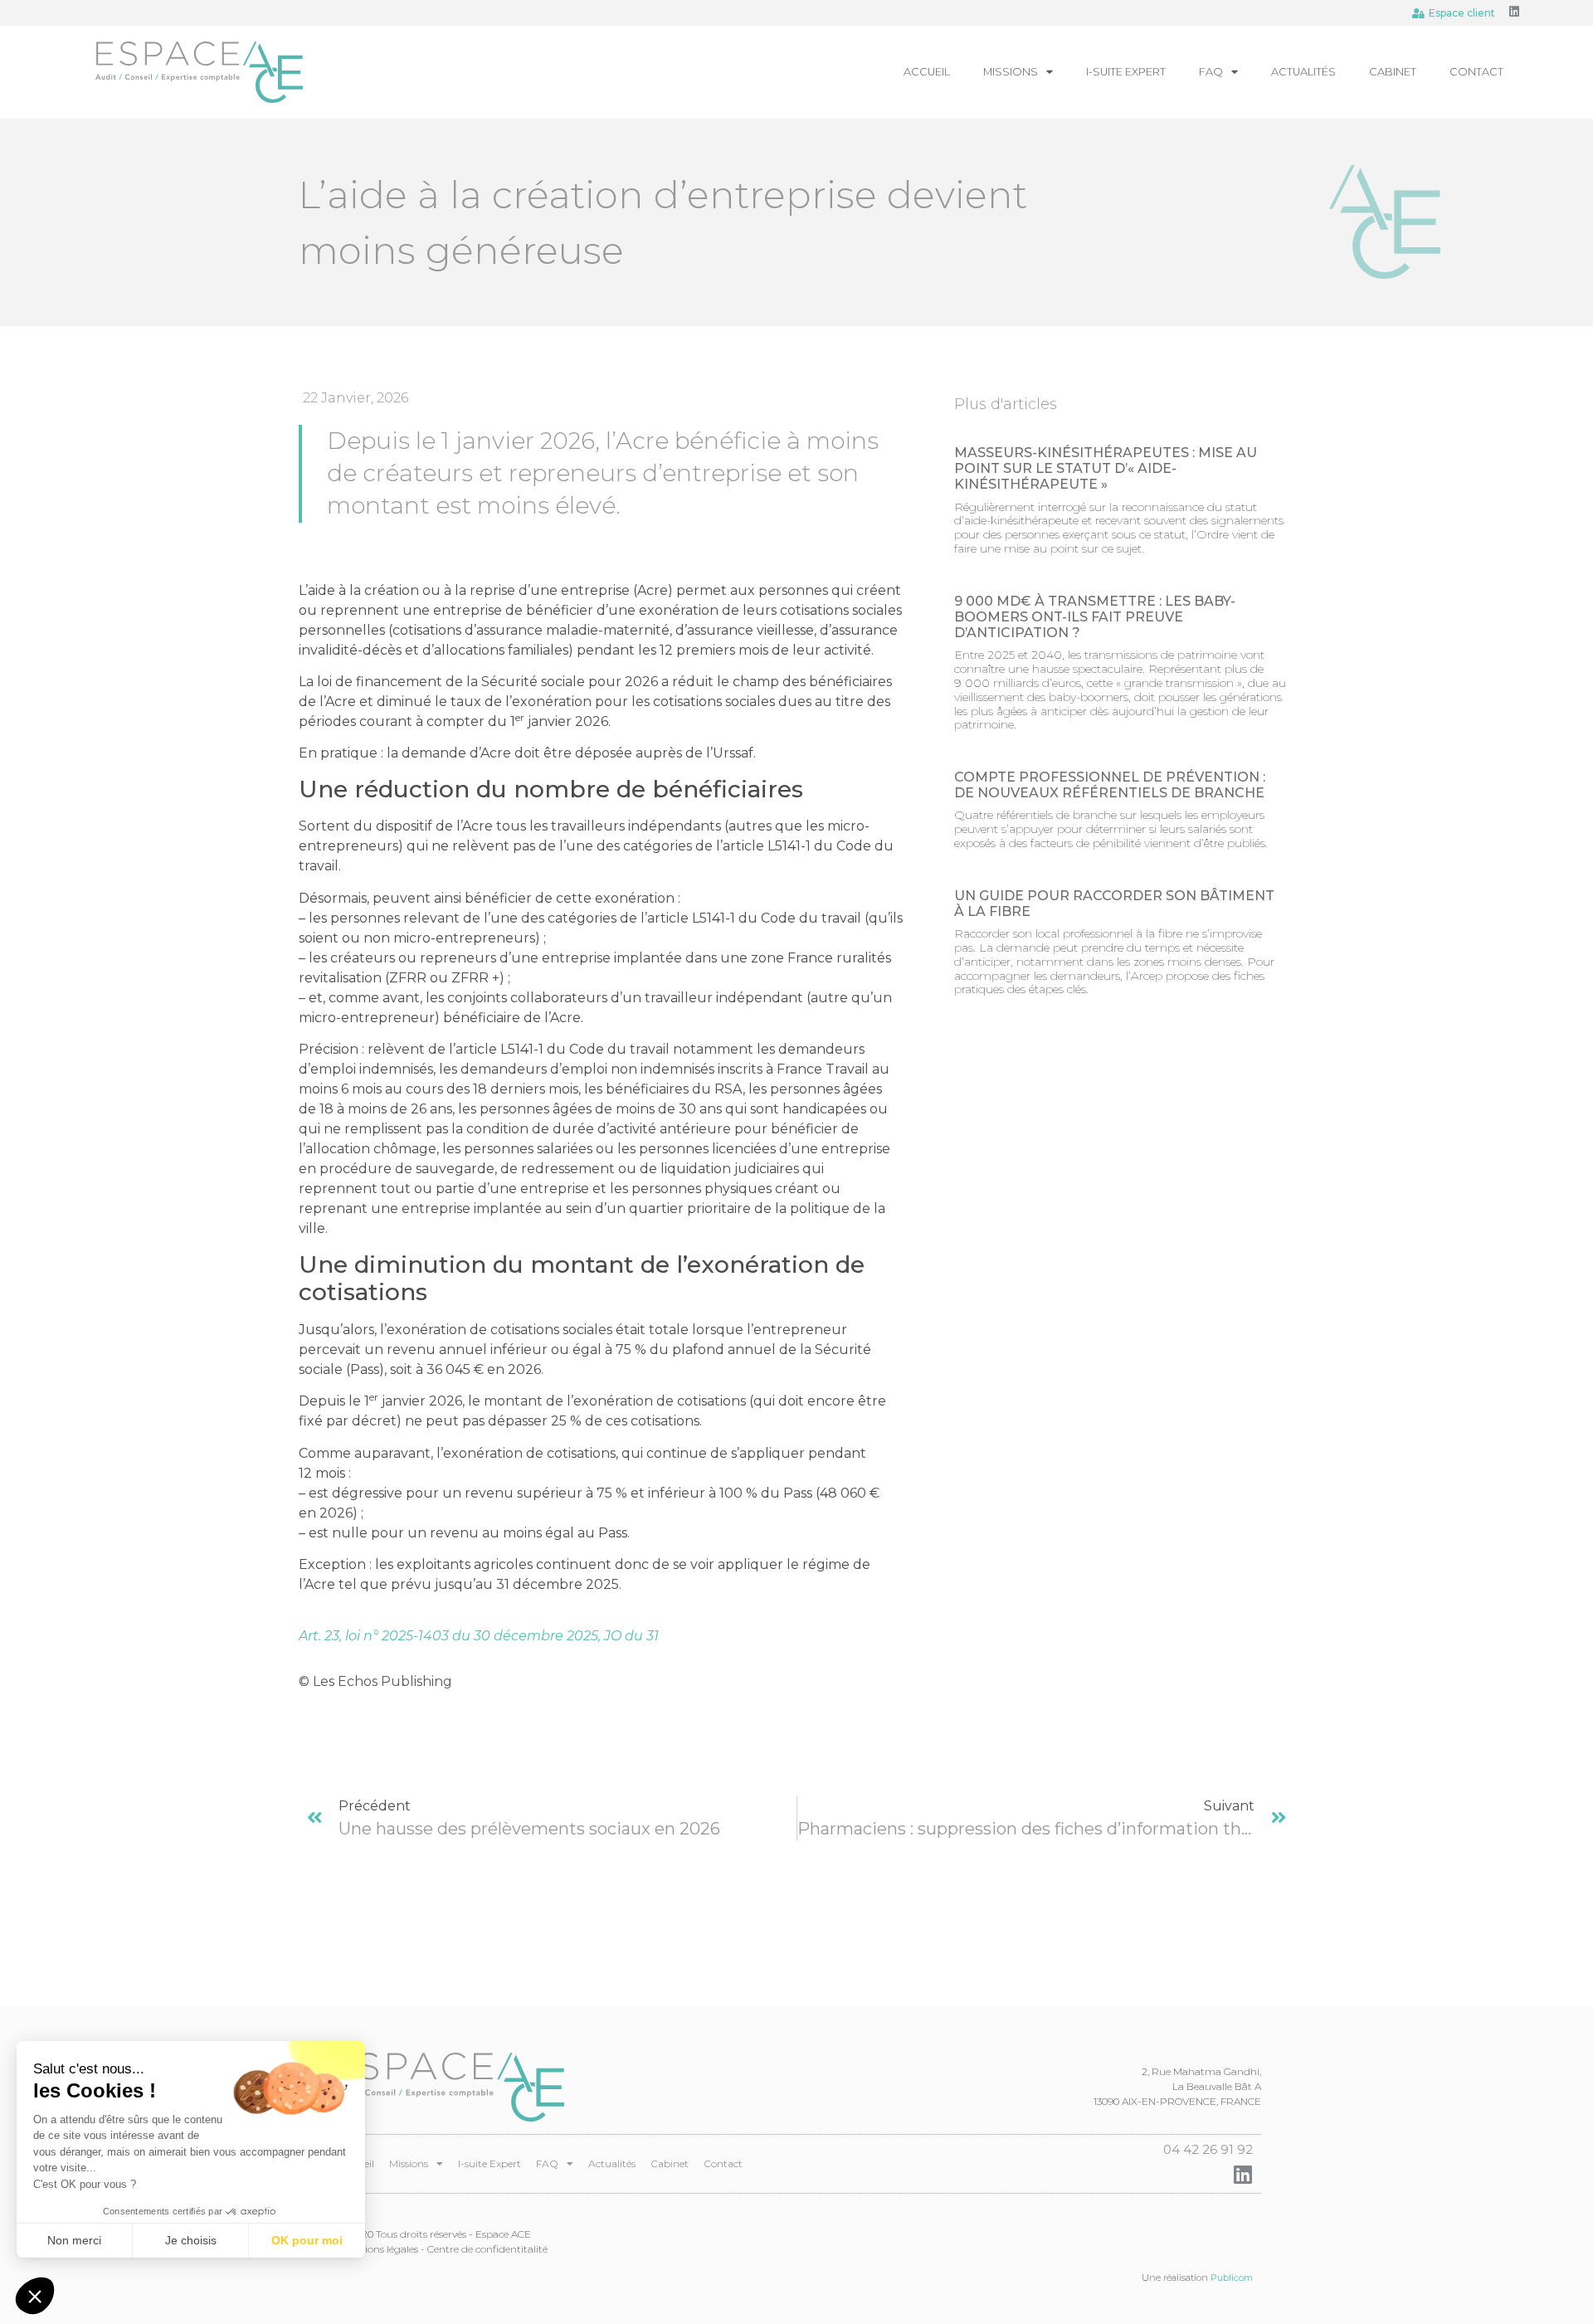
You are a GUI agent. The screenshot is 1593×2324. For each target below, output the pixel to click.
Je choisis (191, 2240)
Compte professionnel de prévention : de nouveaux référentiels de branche (1110, 785)
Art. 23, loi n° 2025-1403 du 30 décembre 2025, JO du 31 (479, 1636)
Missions (1011, 72)
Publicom (1232, 2278)
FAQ (1211, 72)
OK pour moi (307, 2240)
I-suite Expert (1126, 72)
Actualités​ (1303, 72)
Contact (1476, 72)
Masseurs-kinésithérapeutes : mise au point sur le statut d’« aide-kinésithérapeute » (1106, 468)
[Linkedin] (1514, 12)
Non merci (74, 2240)
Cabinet (1393, 72)
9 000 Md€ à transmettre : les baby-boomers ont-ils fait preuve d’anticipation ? (1095, 617)
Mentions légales (379, 2249)
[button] (35, 2296)
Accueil (927, 72)
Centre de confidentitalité (487, 2249)
